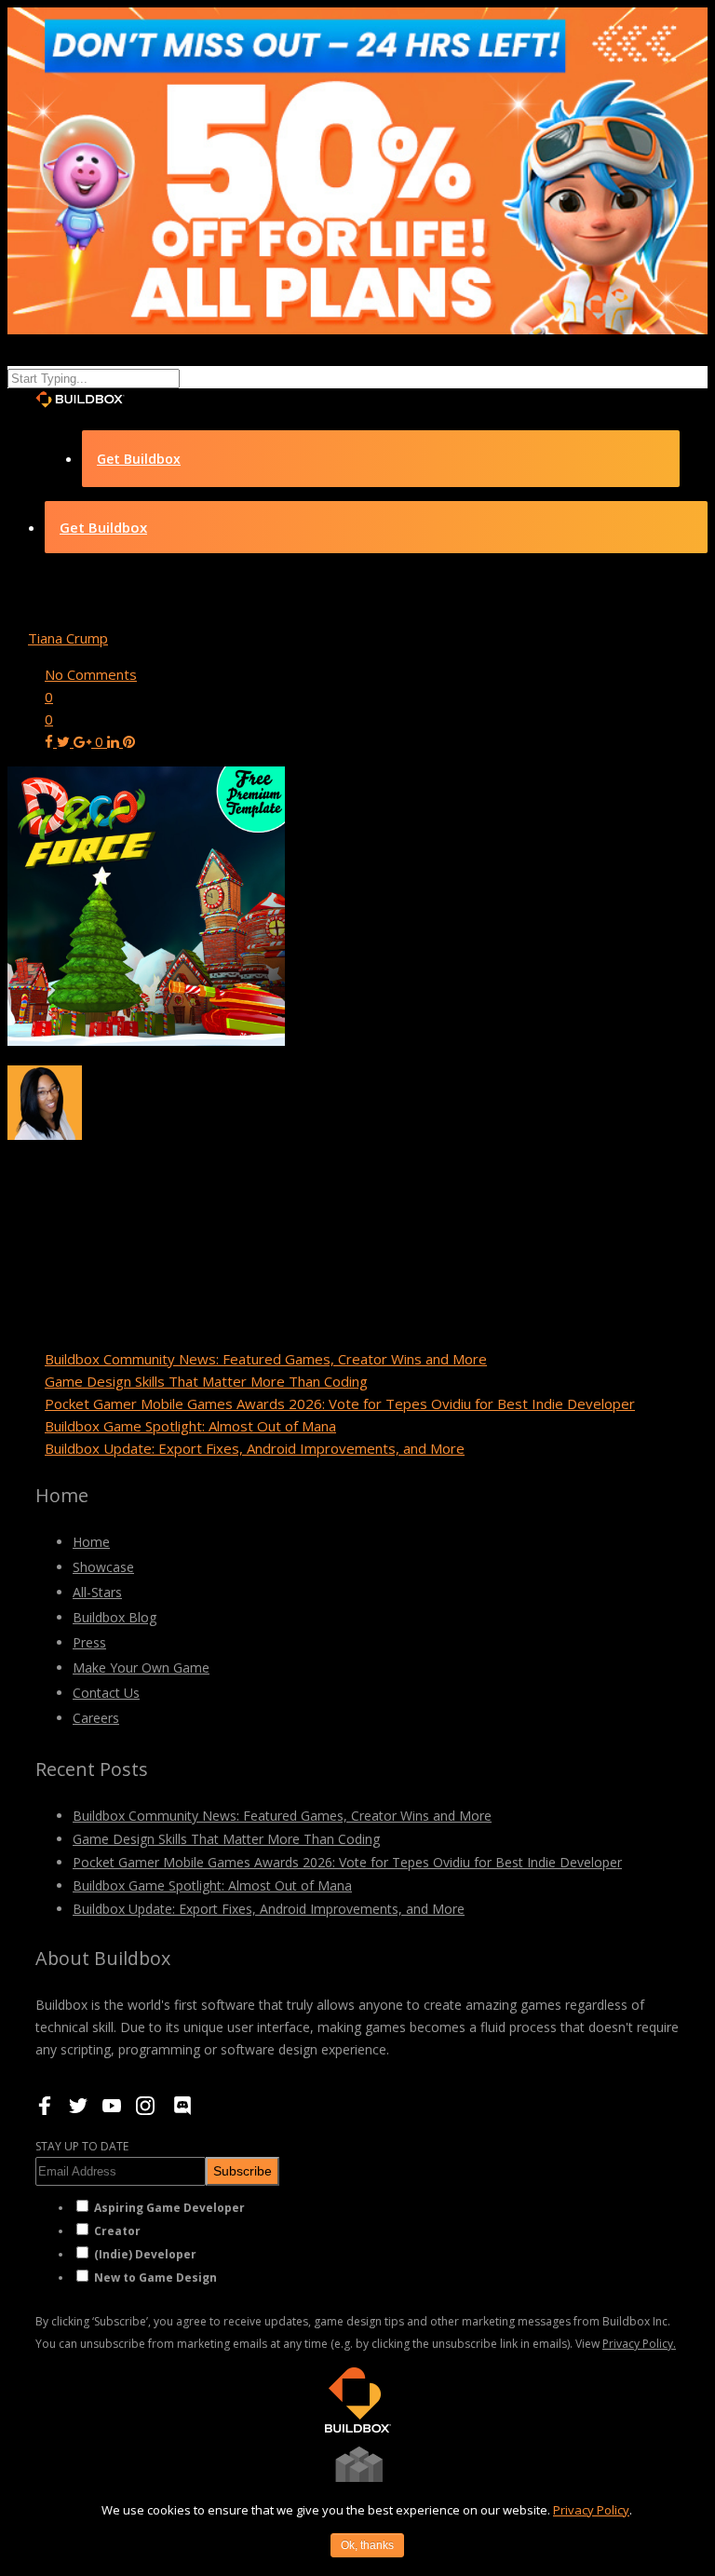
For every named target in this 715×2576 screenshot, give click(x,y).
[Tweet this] (65, 741)
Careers (96, 1718)
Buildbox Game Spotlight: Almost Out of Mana (190, 1426)
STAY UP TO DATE (82, 2146)
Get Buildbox (139, 459)
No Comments (91, 674)
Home (91, 1542)
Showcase (103, 1567)
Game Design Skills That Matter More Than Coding (206, 1381)
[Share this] (51, 741)
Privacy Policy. (639, 2344)
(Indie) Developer (145, 2254)
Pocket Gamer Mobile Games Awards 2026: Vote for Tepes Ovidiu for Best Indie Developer (340, 1403)
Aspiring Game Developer (169, 2208)
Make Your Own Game (141, 1668)
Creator (117, 2231)
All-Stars (97, 1592)
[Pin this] (129, 741)
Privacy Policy (591, 2510)
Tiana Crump (68, 638)
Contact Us (106, 1693)
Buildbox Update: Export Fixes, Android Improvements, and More (255, 1448)
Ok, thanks (367, 2545)
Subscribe (243, 2171)
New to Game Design (155, 2278)
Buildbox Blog (115, 1617)
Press (89, 1642)
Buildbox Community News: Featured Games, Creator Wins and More (266, 1359)
